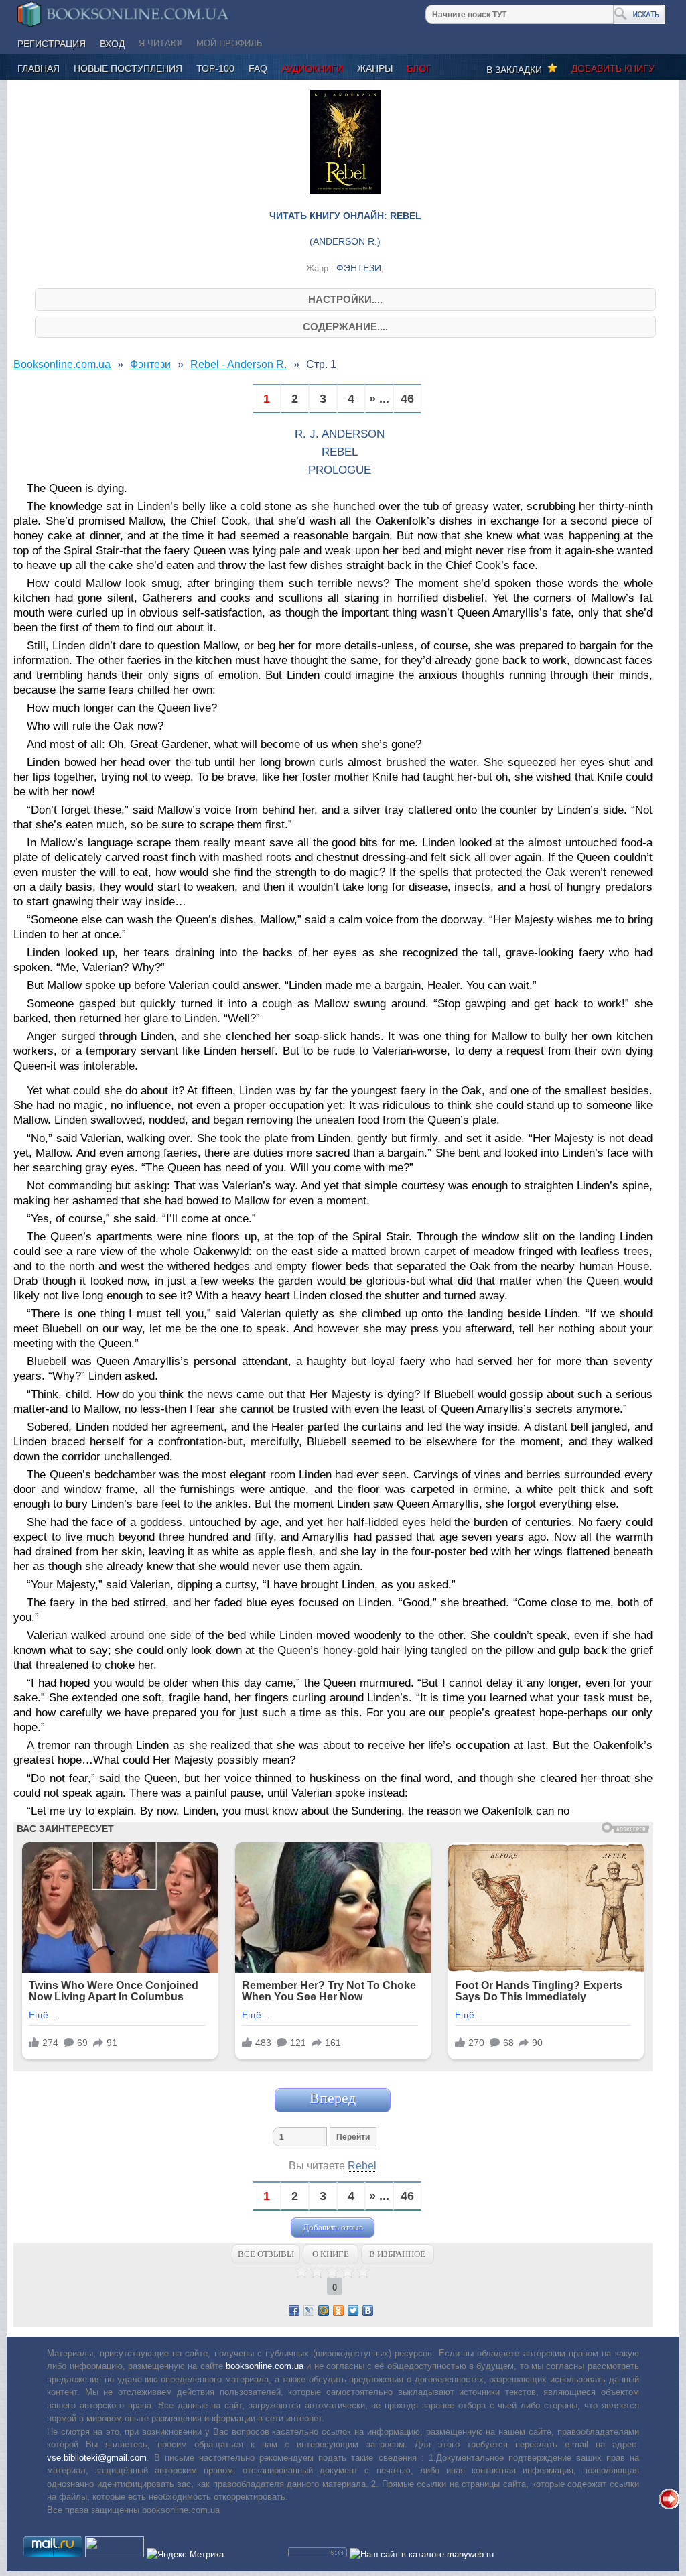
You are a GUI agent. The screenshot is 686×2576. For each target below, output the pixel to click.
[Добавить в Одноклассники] (338, 2311)
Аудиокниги (312, 68)
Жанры (375, 68)
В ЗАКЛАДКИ (517, 70)
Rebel (362, 2166)
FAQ (258, 68)
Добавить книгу (613, 68)
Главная (39, 68)
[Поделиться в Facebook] (294, 2311)
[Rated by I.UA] (115, 2554)
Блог (419, 68)
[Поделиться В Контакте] (368, 2311)
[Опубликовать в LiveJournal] (309, 2311)
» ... (379, 399)
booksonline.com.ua (265, 2366)
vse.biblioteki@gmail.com (97, 2458)
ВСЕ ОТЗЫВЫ (266, 2254)
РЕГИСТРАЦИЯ (52, 44)
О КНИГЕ (331, 2254)
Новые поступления (128, 68)
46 (407, 399)
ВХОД (112, 44)
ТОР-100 (215, 68)
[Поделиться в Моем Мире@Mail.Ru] (324, 2311)
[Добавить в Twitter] (353, 2311)
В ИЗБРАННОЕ (397, 2254)
